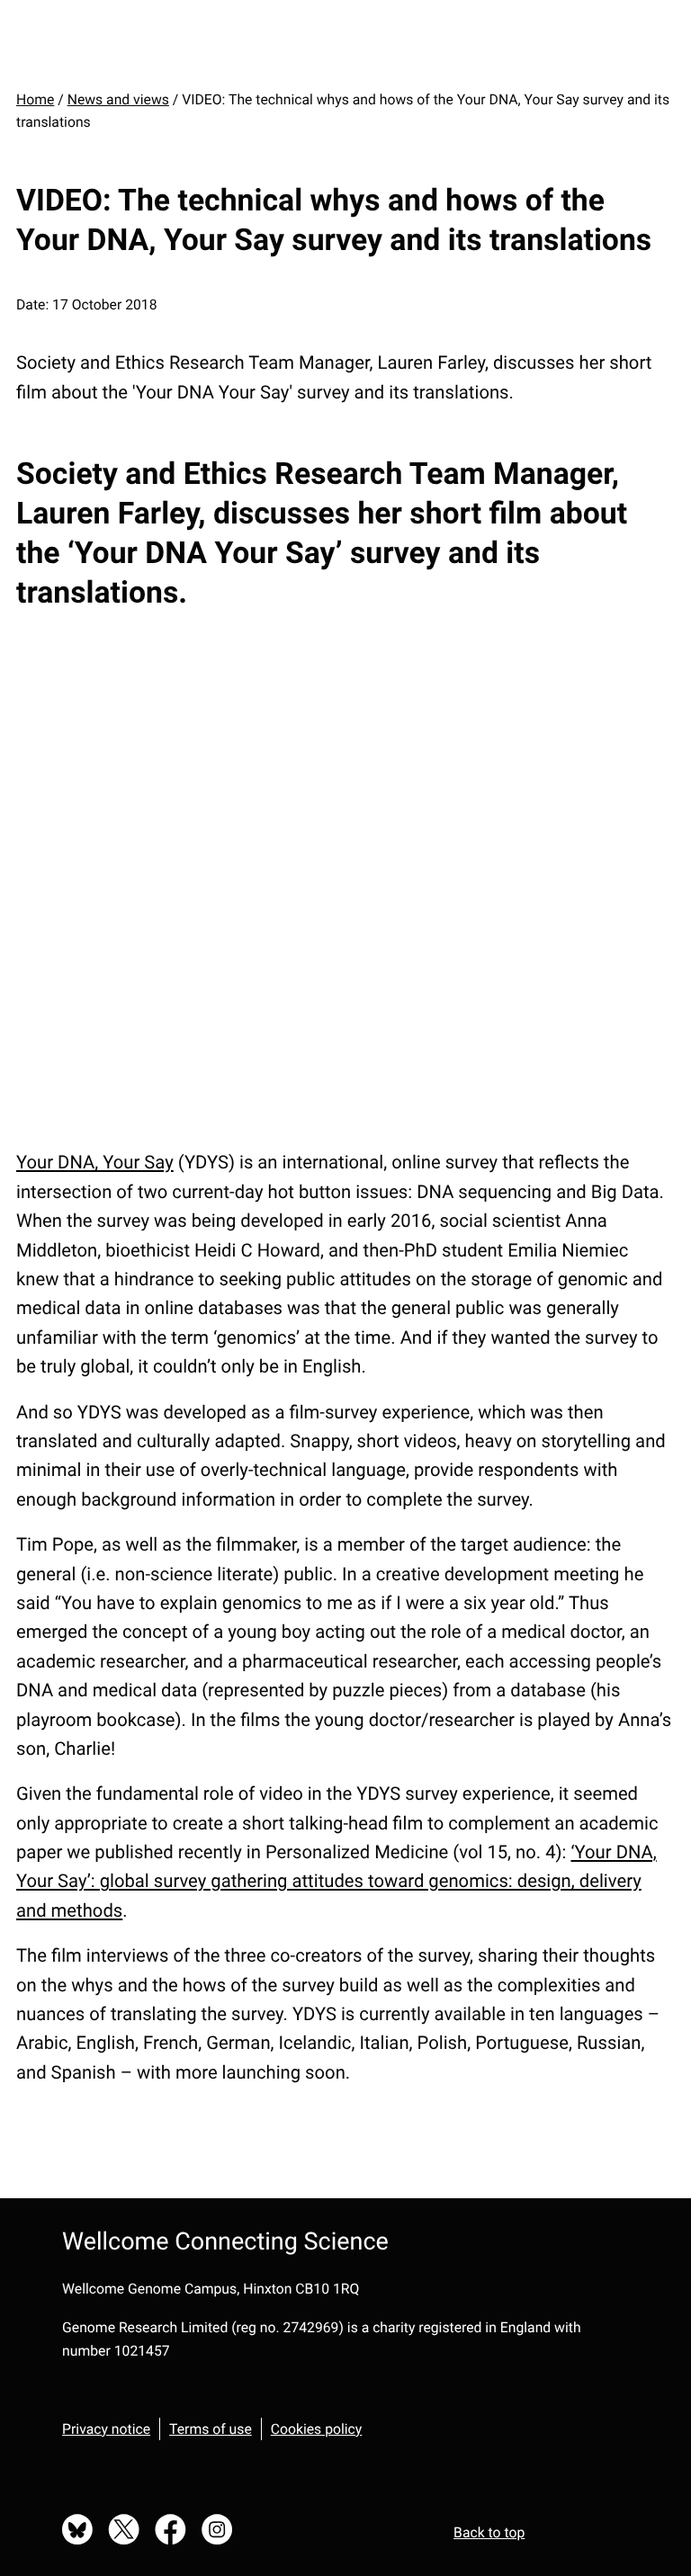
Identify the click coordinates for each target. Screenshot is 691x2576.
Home (35, 99)
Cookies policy (317, 2429)
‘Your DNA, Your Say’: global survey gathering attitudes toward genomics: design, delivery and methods (337, 1881)
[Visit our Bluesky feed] (77, 2531)
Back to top (489, 2532)
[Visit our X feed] (124, 2531)
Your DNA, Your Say (95, 1162)
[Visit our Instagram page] (217, 2531)
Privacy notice (106, 2429)
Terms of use (211, 2429)
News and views (118, 99)
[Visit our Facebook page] (171, 2531)
